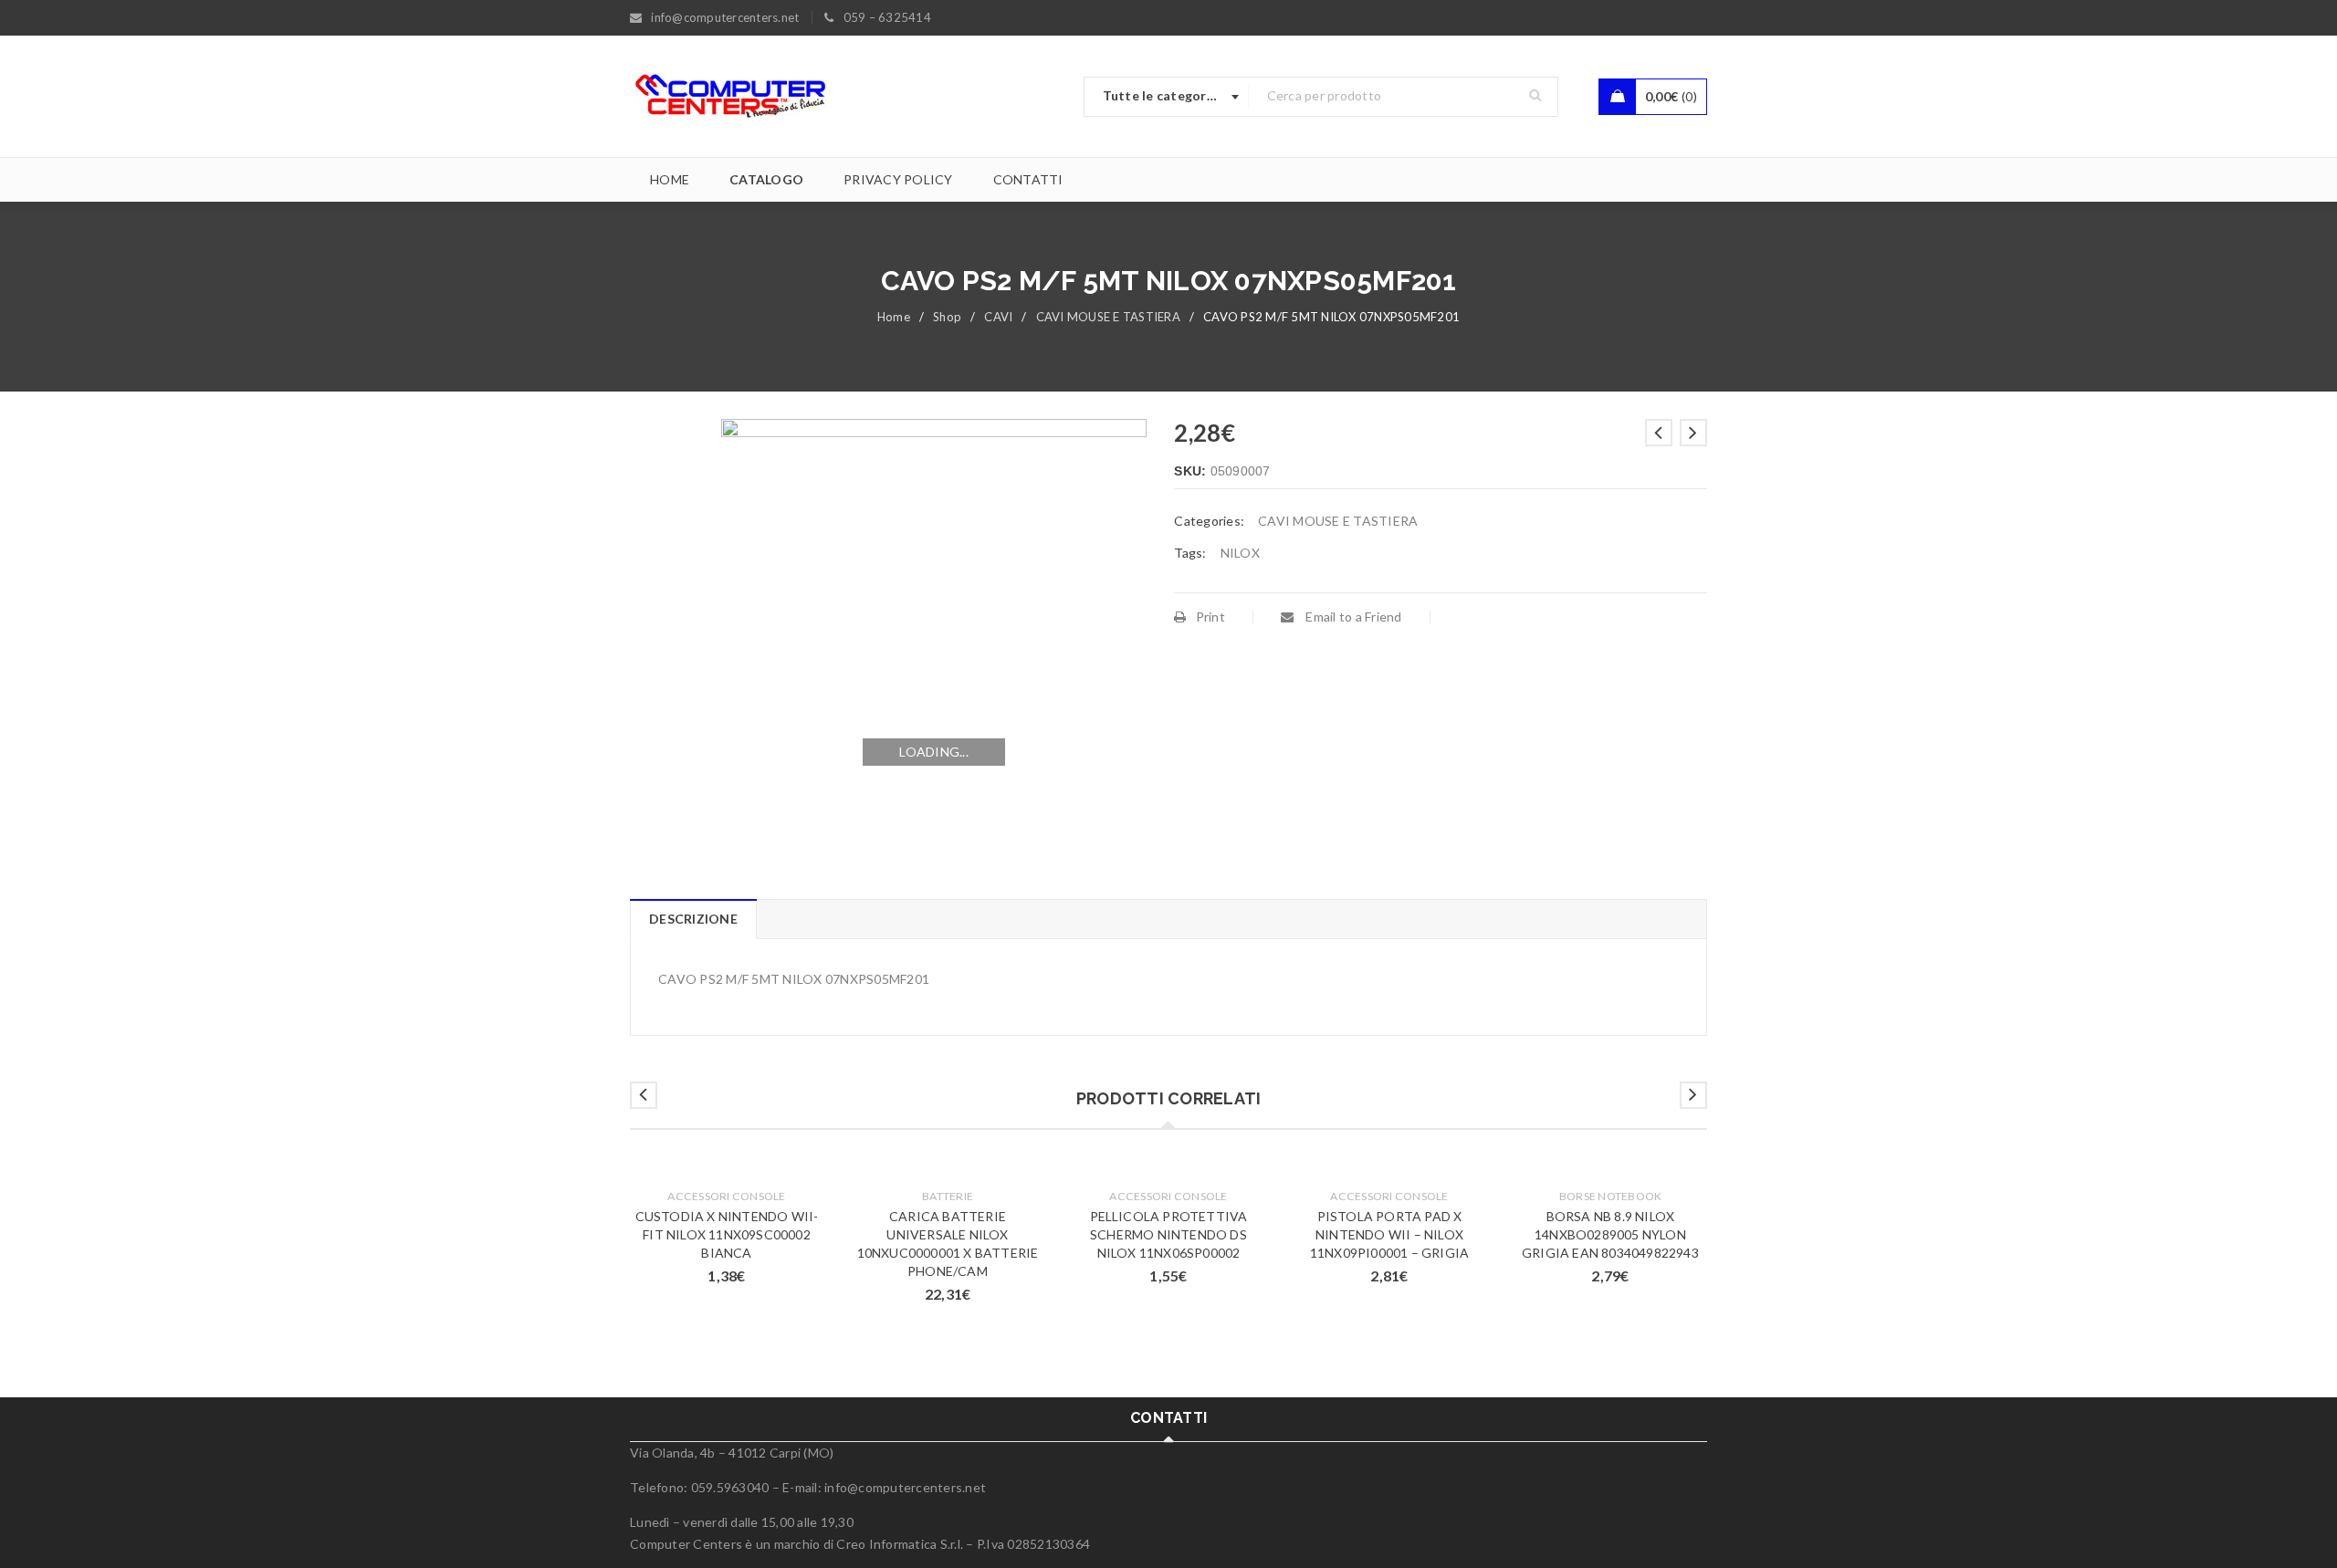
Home (894, 317)
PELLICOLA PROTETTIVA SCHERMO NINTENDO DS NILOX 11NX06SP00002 (1169, 1234)
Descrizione (693, 919)
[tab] (693, 919)
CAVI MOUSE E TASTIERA (1108, 317)
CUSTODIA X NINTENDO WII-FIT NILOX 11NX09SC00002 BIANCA (727, 1234)
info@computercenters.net (905, 1487)
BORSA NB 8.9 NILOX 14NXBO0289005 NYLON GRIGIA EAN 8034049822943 (1610, 1234)
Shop (947, 317)
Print (1210, 617)
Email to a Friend (1352, 617)
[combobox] (1167, 97)
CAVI (998, 317)
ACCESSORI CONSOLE (726, 1196)
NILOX (1240, 553)
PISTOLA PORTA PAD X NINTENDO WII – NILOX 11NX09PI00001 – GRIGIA (1389, 1234)
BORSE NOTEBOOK (1611, 1196)
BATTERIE (948, 1196)
